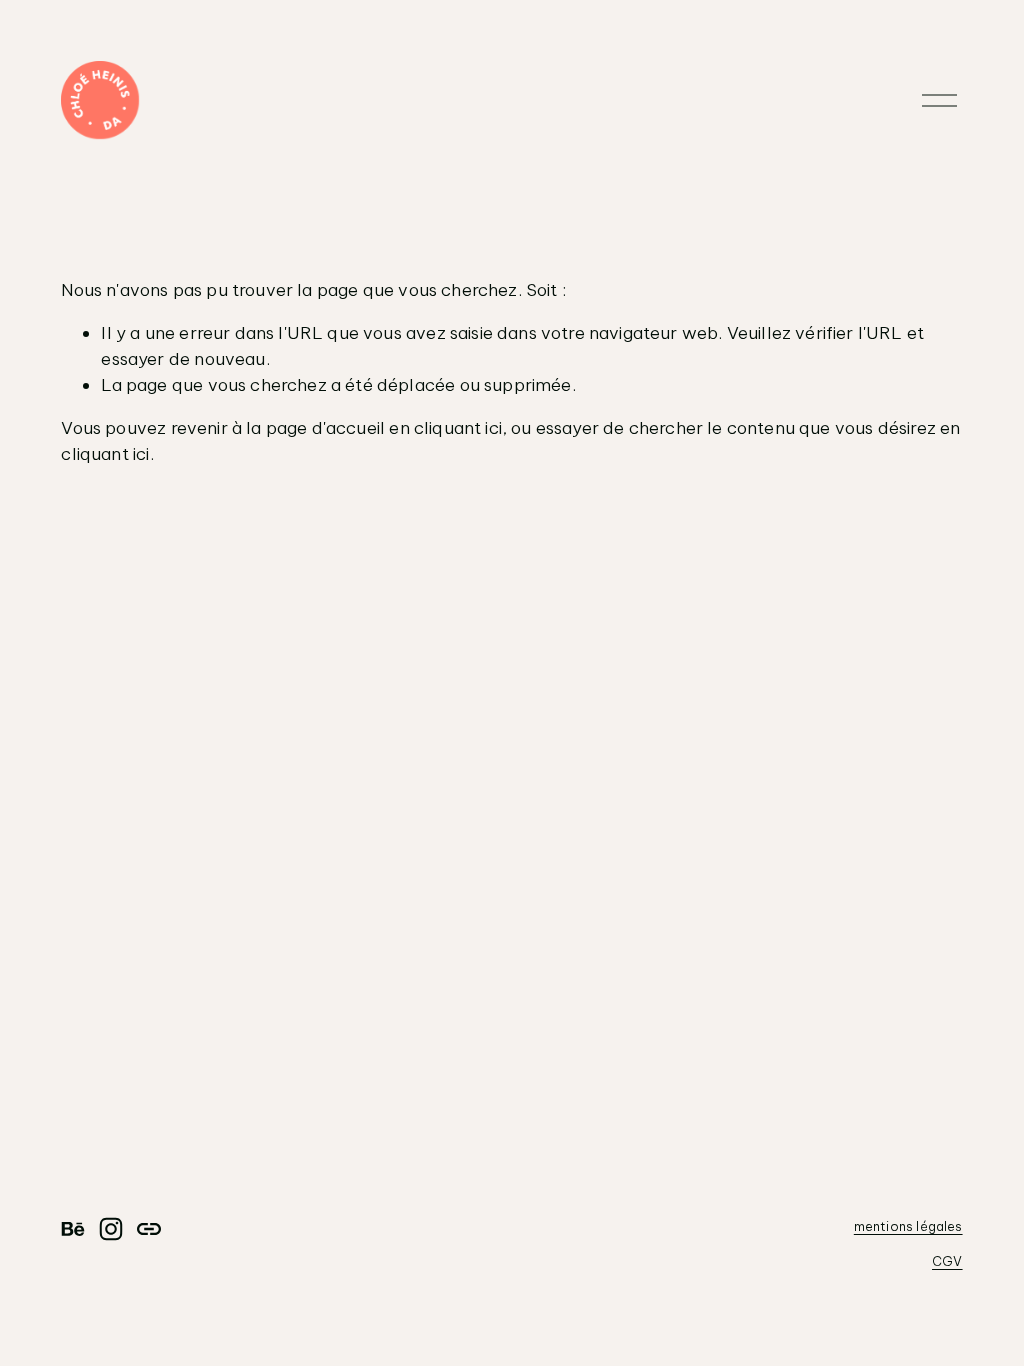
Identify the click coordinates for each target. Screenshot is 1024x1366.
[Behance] (73, 1229)
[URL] (149, 1229)
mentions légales (908, 1226)
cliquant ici (458, 428)
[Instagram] (111, 1229)
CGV (947, 1261)
